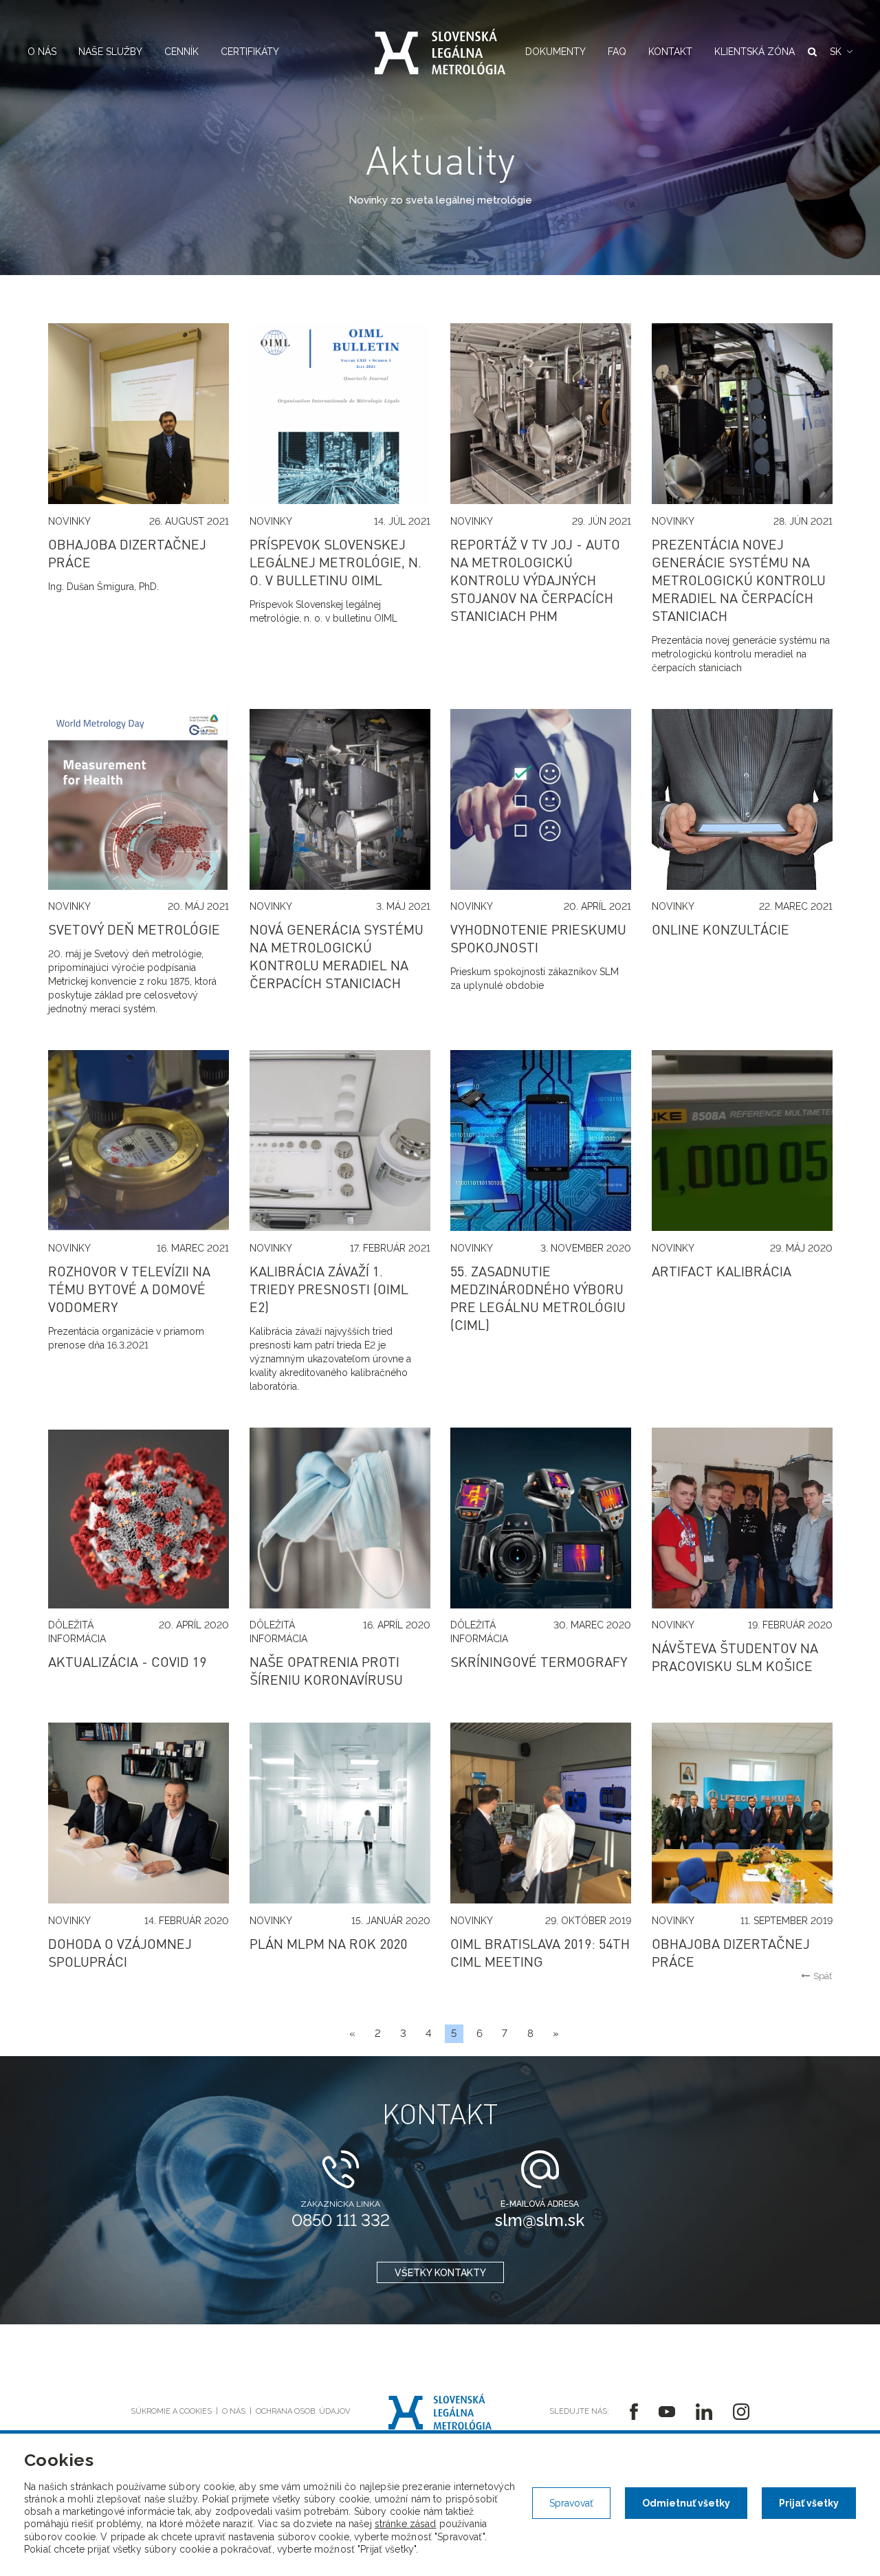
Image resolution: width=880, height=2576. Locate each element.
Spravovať (571, 2503)
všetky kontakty (440, 2273)
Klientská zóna (755, 52)
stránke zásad (406, 2524)
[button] (841, 52)
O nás (42, 52)
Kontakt (670, 52)
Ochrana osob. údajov (303, 2411)
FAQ (617, 52)
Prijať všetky (809, 2503)
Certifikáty (250, 52)
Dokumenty (555, 52)
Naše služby (110, 52)
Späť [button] (823, 1976)
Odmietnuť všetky (686, 2503)
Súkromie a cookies (171, 2411)
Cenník (181, 52)
